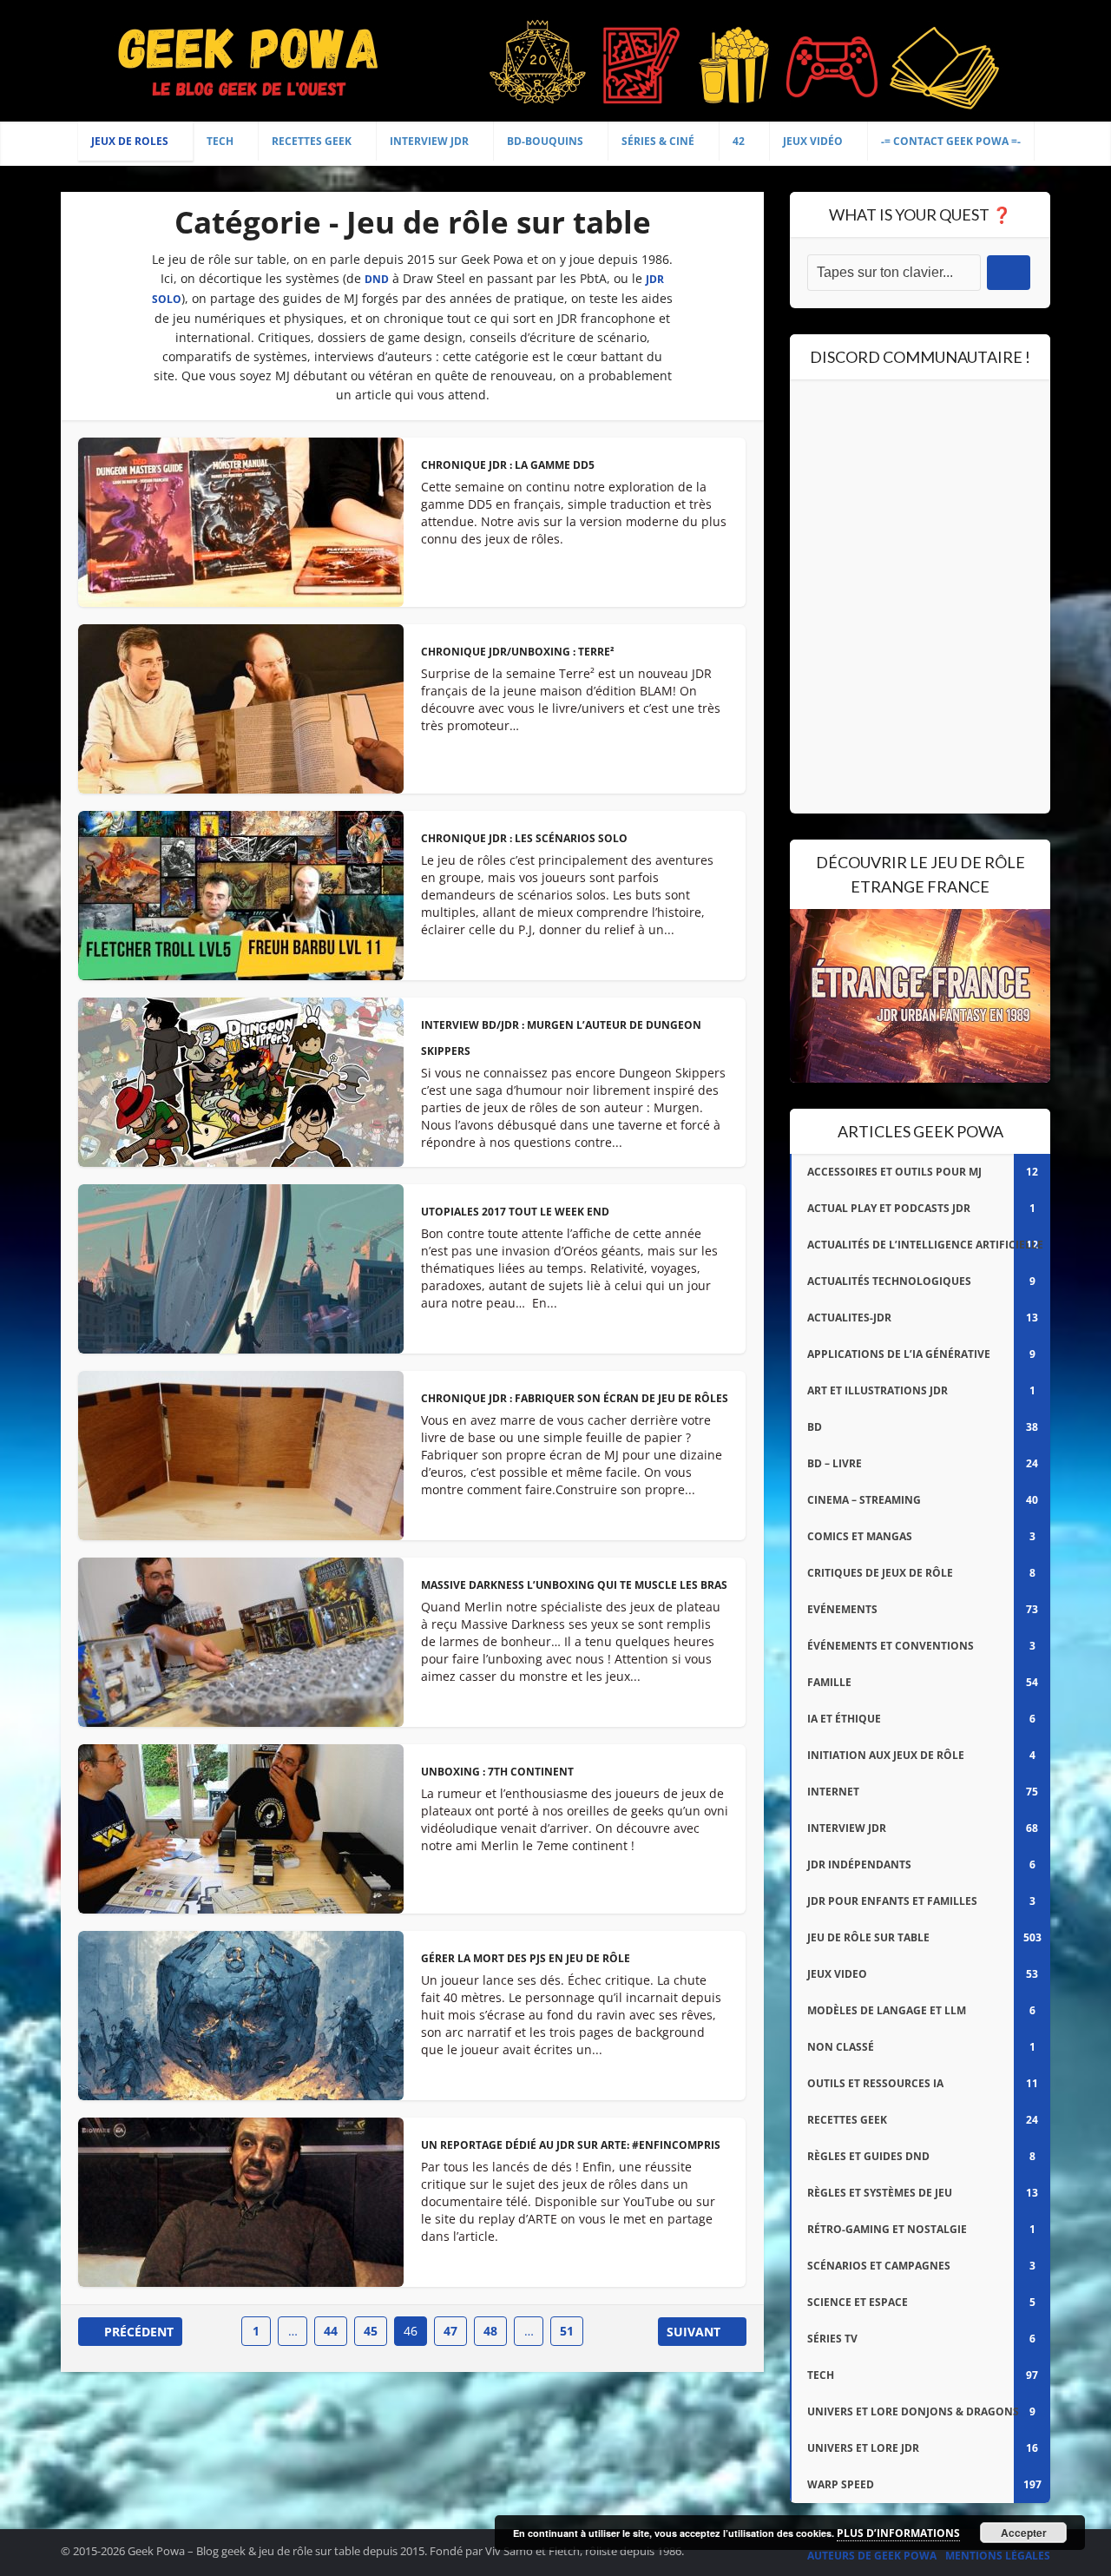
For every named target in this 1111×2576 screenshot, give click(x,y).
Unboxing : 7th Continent (497, 1772)
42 (739, 141)
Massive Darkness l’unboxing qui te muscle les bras (574, 1585)
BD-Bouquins (545, 141)
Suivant (694, 2332)
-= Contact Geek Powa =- (951, 141)
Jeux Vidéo (813, 141)
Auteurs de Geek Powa (872, 2556)
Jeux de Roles (130, 141)
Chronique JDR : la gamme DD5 (508, 465)
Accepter (1024, 2533)
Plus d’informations (898, 2533)
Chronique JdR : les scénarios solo (524, 838)
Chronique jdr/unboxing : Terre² (518, 652)
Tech (220, 141)
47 (450, 2331)
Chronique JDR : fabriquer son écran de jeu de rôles (575, 1398)
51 (567, 2331)
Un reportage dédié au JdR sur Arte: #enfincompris (571, 2145)
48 (490, 2331)
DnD (377, 279)
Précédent (139, 2332)
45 (371, 2331)
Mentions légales (998, 2556)
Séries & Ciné (658, 141)
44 (331, 2331)
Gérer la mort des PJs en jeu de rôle (526, 1958)
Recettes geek (312, 141)
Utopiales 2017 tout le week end (515, 1212)
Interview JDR (429, 141)
